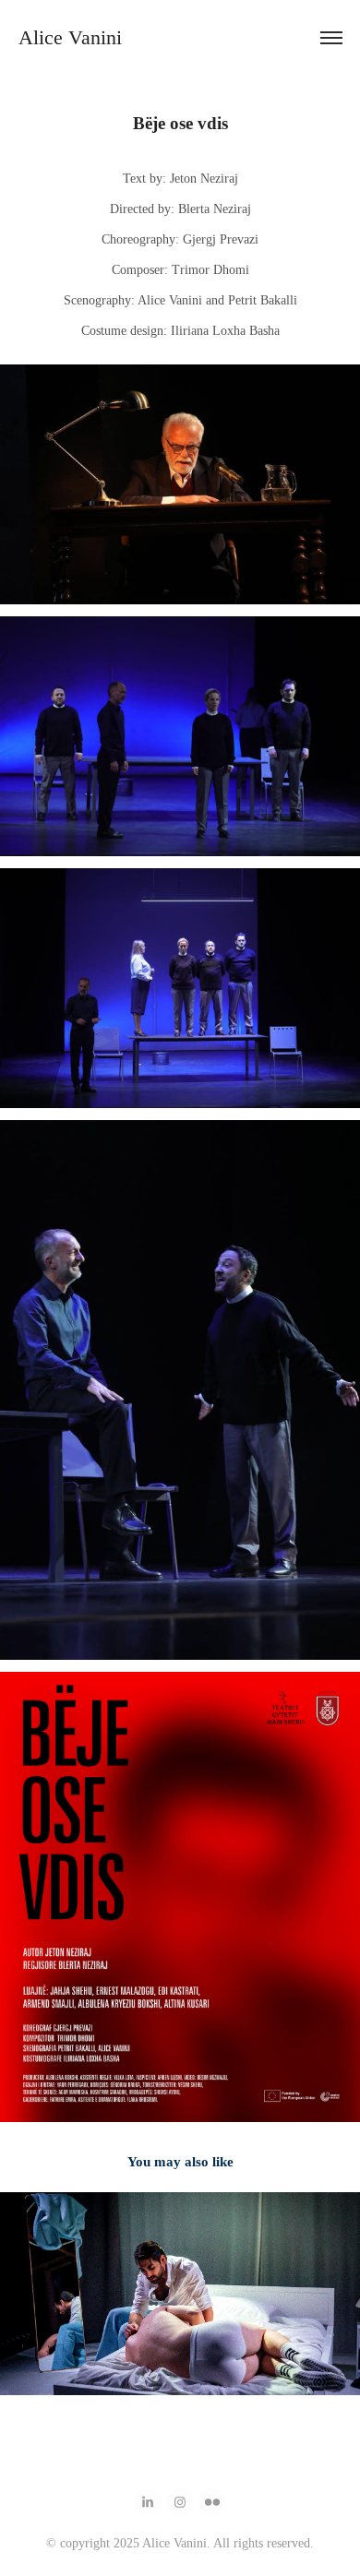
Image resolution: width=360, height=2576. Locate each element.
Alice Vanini (73, 37)
